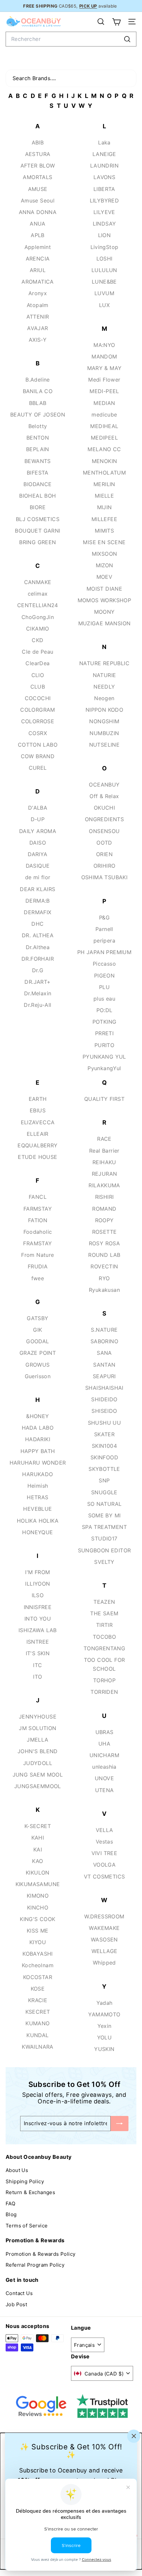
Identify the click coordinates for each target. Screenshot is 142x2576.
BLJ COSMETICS (38, 519)
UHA (104, 1744)
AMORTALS (37, 177)
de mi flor (38, 877)
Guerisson (38, 1376)
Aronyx (38, 293)
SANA (104, 1353)
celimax (38, 594)
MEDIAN (104, 403)
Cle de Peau (37, 652)
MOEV (105, 577)
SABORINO (104, 1341)
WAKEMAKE (104, 1928)
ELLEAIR (38, 1134)
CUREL (38, 768)
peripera (104, 941)
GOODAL (37, 1341)
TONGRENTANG (104, 1648)
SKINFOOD (104, 1457)
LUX (104, 305)
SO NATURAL (105, 1504)
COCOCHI (38, 698)
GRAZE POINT (38, 1353)
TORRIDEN (104, 1692)
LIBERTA (104, 189)
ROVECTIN (104, 1266)
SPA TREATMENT (104, 1527)
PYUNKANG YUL (104, 1057)
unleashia (104, 1767)
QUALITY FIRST (104, 1099)
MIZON (105, 565)
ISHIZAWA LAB (38, 1630)
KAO (37, 1861)
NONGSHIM (104, 721)
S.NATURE (104, 1330)
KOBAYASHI (38, 1954)
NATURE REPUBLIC (104, 663)
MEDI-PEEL (104, 391)
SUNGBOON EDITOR (105, 1550)
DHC (37, 924)
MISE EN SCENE (104, 542)
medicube (104, 415)
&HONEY (37, 1416)
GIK (37, 1330)
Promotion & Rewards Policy (40, 2254)
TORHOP (104, 1680)
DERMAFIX (37, 912)
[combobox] (71, 39)
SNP (104, 1480)
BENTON (38, 438)
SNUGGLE (104, 1492)
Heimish (38, 1486)
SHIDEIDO (104, 1399)
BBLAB (38, 403)
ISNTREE (38, 1642)
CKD (37, 640)
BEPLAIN (38, 449)
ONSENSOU (104, 831)
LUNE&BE (104, 282)
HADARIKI (38, 1439)
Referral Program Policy (35, 2265)
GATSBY (37, 1318)
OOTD (104, 843)
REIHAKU (104, 1162)
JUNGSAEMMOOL (38, 1786)
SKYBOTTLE (104, 1469)
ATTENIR (38, 317)
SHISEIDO (104, 1411)
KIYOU (38, 1942)
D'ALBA (38, 808)
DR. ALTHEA (38, 935)
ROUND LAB (104, 1255)
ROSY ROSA (105, 1243)
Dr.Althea (38, 947)
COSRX (38, 733)
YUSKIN (104, 2049)
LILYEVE (104, 212)
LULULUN (104, 270)
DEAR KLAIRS (37, 889)
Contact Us (19, 2293)
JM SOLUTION (37, 1728)
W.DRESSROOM (104, 1916)
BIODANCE (37, 484)
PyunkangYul (104, 1068)
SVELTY (104, 1562)
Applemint (38, 247)
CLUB (38, 687)
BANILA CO (38, 391)
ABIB (38, 142)
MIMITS (104, 531)
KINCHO (38, 1908)
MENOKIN (105, 461)
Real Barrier (104, 1151)
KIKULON (38, 1873)
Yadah (105, 2003)
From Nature (37, 1255)
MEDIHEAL (104, 426)
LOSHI (105, 259)
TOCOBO (104, 1637)
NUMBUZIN (104, 733)
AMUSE (38, 189)
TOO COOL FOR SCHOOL (105, 1664)
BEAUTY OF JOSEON (38, 415)
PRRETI (104, 1033)
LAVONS (104, 177)
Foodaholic (38, 1232)
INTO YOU (38, 1619)
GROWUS (37, 1365)
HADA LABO (38, 1428)
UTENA (105, 1790)
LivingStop (105, 247)
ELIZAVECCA (38, 1122)
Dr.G (38, 970)
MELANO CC (104, 449)
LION (105, 235)
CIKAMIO (38, 629)
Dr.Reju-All (37, 1005)
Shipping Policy (25, 2181)
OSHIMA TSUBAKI (105, 877)
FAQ (10, 2204)
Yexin (105, 2026)
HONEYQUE (37, 1532)
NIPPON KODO (104, 710)
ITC (37, 1665)
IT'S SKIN (38, 1653)
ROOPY (105, 1220)
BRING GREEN (37, 542)
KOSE (38, 1989)
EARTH (38, 1099)
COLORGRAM (38, 710)
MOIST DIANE (104, 589)
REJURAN (105, 1174)
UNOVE (104, 1778)
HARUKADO (37, 1474)
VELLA (105, 1830)
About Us (17, 2170)
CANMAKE (38, 582)
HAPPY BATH (38, 1451)
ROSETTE (105, 1232)
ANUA (38, 224)
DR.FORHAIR (38, 959)
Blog (11, 2214)
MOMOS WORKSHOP (105, 600)
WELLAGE (105, 1951)
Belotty (38, 426)
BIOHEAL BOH (37, 496)
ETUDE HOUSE (37, 1157)
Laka (104, 142)
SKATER (104, 1434)
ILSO (38, 1595)
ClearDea (37, 663)
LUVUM (104, 293)
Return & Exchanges (30, 2192)
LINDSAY (105, 224)
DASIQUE (38, 866)
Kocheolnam (38, 1965)
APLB (38, 235)
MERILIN (104, 484)
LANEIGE (104, 154)
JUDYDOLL (38, 1763)
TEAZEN (104, 1602)
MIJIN (105, 507)
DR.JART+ (37, 982)
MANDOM (104, 357)
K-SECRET (38, 1826)
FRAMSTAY (37, 1243)
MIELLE (104, 496)
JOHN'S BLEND (38, 1751)
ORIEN (104, 854)
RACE (104, 1139)
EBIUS (38, 1110)
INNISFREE (38, 1607)
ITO (37, 1677)
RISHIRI (105, 1197)
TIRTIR (104, 1625)
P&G (104, 917)
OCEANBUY (104, 785)
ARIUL (38, 270)
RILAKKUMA (104, 1185)
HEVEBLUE (37, 1509)
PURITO (104, 1045)
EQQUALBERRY (37, 1145)
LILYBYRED (105, 201)
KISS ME (38, 1931)
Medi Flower (104, 380)
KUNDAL (37, 2035)
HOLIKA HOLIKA (38, 1521)
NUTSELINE (105, 745)
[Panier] (116, 22)
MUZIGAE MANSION (105, 623)
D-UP (38, 819)
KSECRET (38, 2012)
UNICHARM (104, 1755)
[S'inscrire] (120, 2123)
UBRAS (105, 1732)
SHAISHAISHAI (104, 1388)
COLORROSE (38, 721)
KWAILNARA (38, 2047)
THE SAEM (104, 1613)
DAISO (38, 843)
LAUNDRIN (104, 166)
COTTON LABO (38, 745)
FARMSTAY (38, 1209)
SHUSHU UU (105, 1423)
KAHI (38, 1838)
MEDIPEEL (104, 438)
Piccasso (104, 964)
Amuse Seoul (38, 201)
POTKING (105, 1022)
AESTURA (38, 154)
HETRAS (37, 1497)
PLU (104, 987)
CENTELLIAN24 (38, 605)
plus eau (104, 999)
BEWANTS (38, 461)
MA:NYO (104, 345)
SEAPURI (104, 1376)
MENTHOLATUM (104, 473)
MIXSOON (105, 554)
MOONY (105, 612)
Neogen (104, 698)
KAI (38, 1849)
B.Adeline (38, 380)
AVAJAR (37, 328)
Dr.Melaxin (38, 993)
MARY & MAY (105, 368)
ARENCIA (38, 259)
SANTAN (104, 1365)
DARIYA (37, 854)
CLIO (38, 675)
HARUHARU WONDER (38, 1463)
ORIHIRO (105, 866)
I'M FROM (37, 1572)
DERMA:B (38, 901)
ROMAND (104, 1209)
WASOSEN (104, 1940)
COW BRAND (38, 756)
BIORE (38, 507)
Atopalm (38, 305)
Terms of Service (27, 2226)
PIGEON (104, 976)
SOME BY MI (105, 1515)
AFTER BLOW (38, 166)
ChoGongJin (38, 617)
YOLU (105, 2037)
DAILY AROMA (38, 831)
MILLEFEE (104, 519)
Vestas (104, 1842)
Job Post (16, 2304)
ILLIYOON (37, 1584)
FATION (38, 1220)
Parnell (104, 929)
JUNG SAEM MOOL (38, 1775)
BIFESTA (38, 473)
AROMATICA (38, 282)
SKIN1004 (104, 1446)
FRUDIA (38, 1266)
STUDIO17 (104, 1538)
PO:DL (105, 1010)
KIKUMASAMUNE (38, 1884)
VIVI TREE (105, 1853)
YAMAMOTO (104, 2014)
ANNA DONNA (38, 212)
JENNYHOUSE (38, 1717)
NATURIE (105, 675)
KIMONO (38, 1896)
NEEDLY (104, 687)
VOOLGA (104, 1865)
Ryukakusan (104, 1290)
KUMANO (37, 2023)
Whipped (104, 1963)
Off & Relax (104, 796)
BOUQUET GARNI (37, 531)
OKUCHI (104, 808)
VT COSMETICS (105, 1877)
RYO (104, 1278)
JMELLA (37, 1740)
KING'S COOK (37, 1919)
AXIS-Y (38, 340)
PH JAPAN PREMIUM (104, 952)
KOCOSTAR (38, 1977)
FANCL (38, 1197)
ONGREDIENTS (104, 819)
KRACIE (38, 2000)
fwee (38, 1278)
